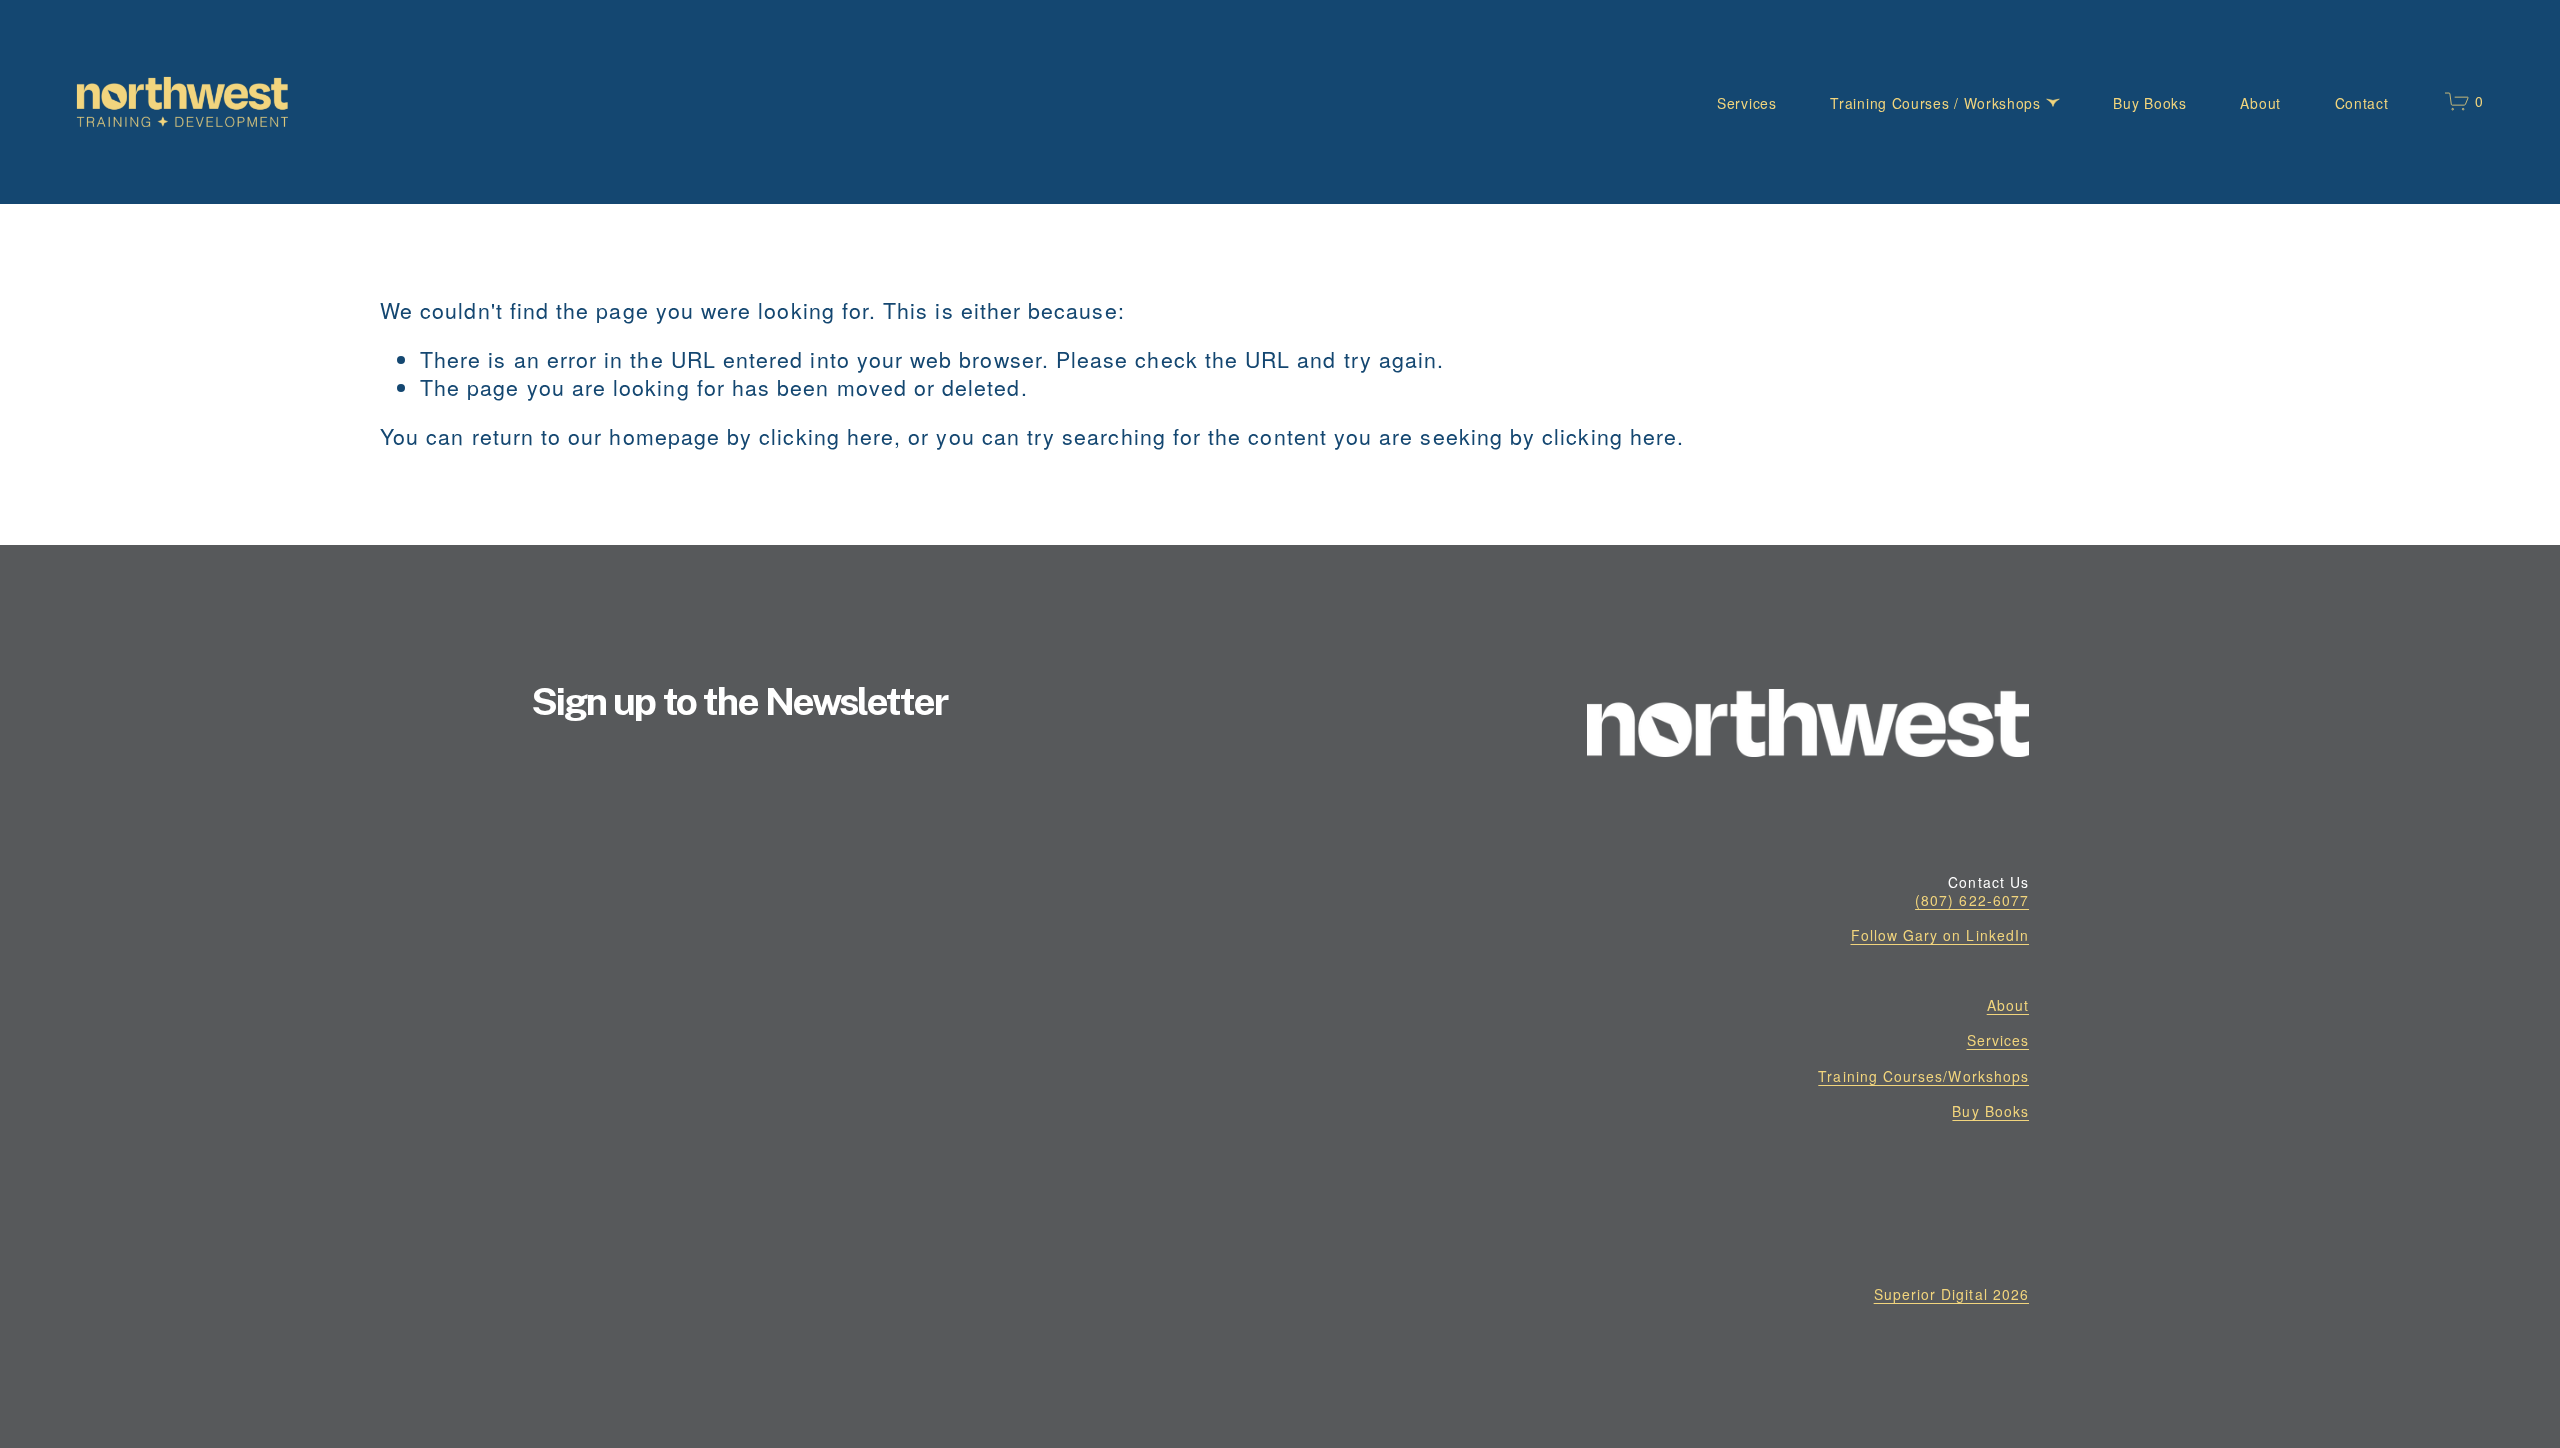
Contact (2362, 103)
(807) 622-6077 (1972, 900)
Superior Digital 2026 (1951, 1294)
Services (1747, 103)
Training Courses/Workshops (1923, 1076)
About (2260, 103)
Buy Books (2149, 103)
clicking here (826, 436)
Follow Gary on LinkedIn (1940, 935)
